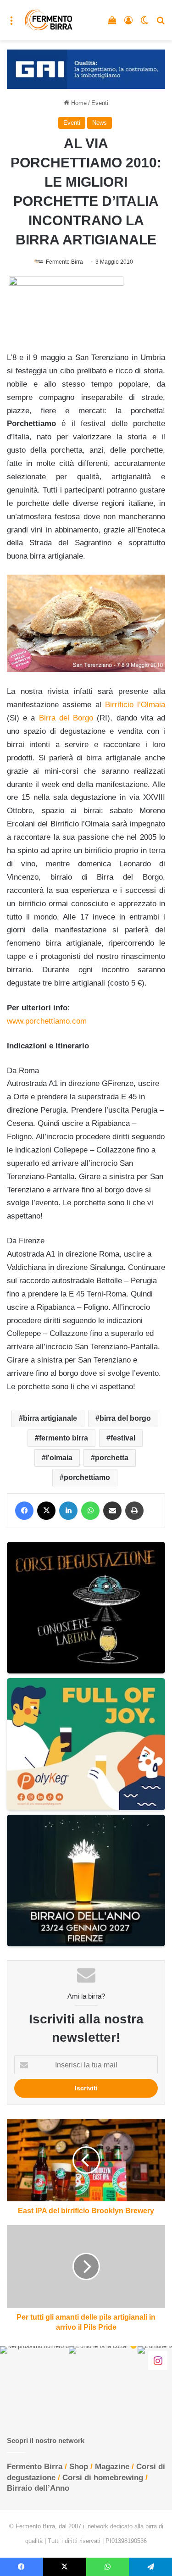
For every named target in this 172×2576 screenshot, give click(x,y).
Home (78, 103)
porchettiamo (87, 1477)
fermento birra (64, 1438)
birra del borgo (125, 1418)
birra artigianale (50, 1418)
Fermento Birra (64, 262)
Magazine (112, 2467)
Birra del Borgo (66, 718)
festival (123, 1438)
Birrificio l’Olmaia (135, 705)
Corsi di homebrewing (103, 2478)
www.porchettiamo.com (47, 1021)
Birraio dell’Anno (38, 2488)
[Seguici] (158, 2360)
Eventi (100, 103)
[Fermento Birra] (49, 20)
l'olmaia (59, 1458)
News (100, 123)
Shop (79, 2467)
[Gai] (86, 69)
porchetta (112, 1458)
